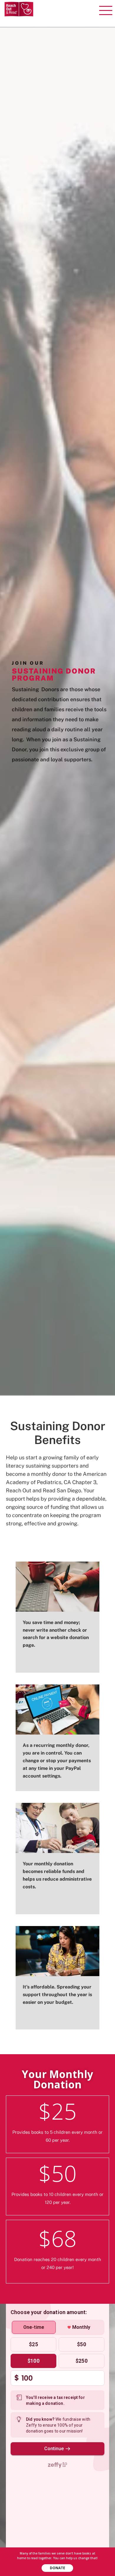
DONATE (57, 2568)
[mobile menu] (107, 9)
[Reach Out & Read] (19, 9)
